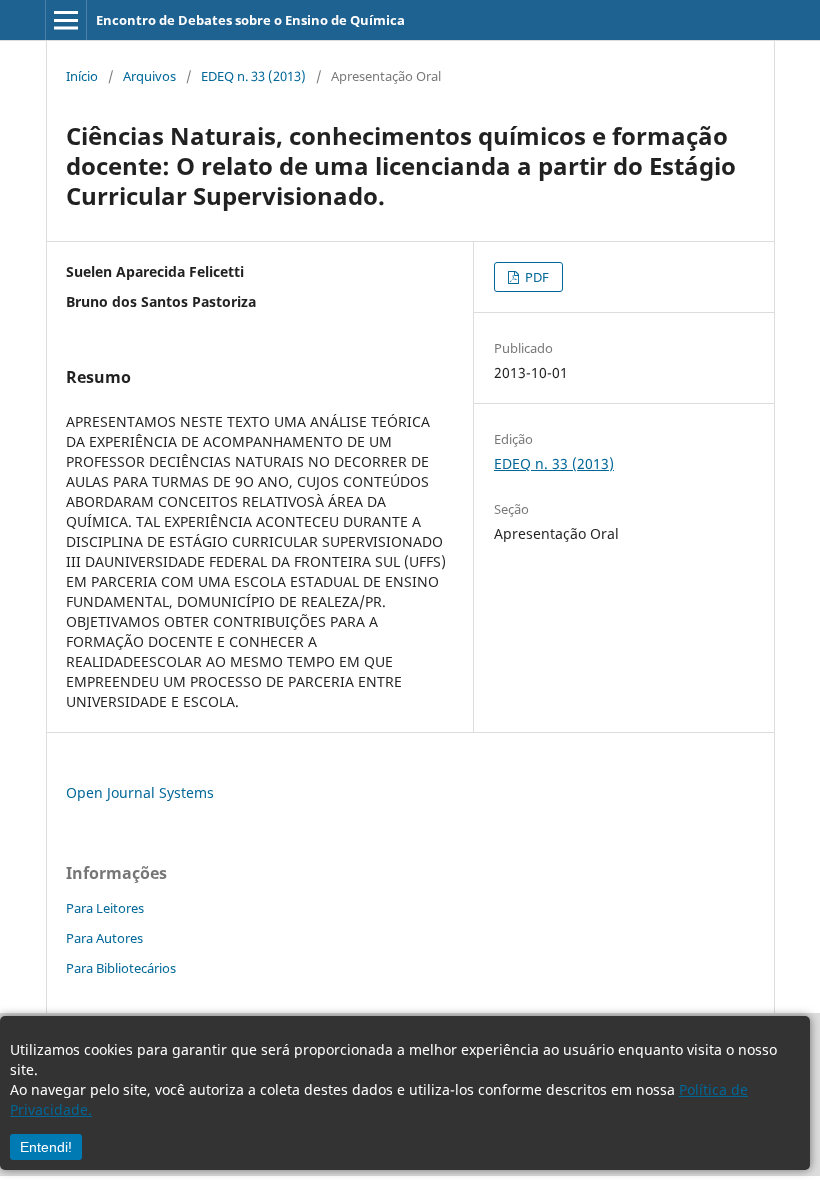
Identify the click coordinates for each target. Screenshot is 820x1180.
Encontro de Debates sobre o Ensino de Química (250, 20)
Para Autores (104, 938)
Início (82, 76)
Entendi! (46, 1147)
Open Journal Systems (140, 792)
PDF (535, 277)
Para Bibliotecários (121, 968)
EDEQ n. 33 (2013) (253, 76)
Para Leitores (105, 908)
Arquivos (149, 76)
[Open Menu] (66, 20)
